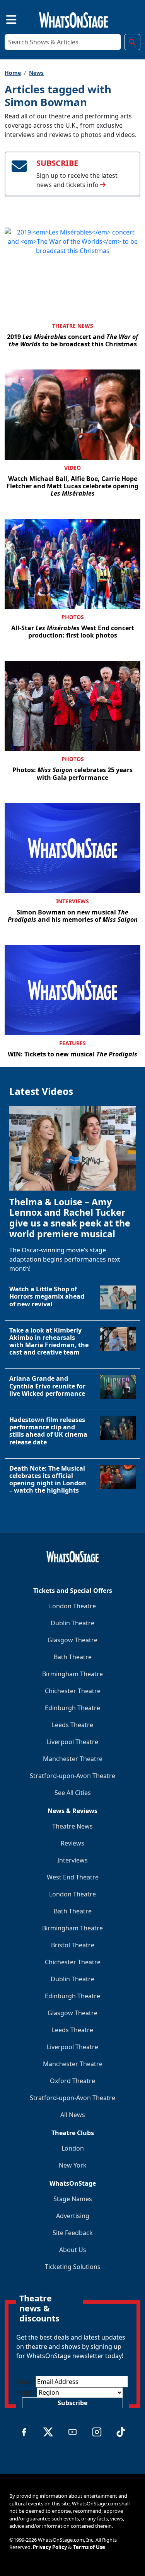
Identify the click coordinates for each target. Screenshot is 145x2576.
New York (73, 2165)
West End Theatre (73, 1877)
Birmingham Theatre (72, 1674)
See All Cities (73, 1793)
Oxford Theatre (72, 2081)
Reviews (72, 1843)
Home (13, 73)
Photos (73, 617)
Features (72, 1043)
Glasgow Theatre (72, 1640)
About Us (73, 2250)
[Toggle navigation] (5, 19)
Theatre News (73, 326)
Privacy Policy (50, 2547)
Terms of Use (89, 2547)
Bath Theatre (73, 1657)
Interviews (72, 901)
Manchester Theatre (73, 1759)
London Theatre (72, 1606)
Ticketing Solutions (73, 2267)
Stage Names (73, 2199)
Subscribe (72, 2403)
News (36, 73)
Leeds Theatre (72, 1725)
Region (26, 2392)
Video (72, 468)
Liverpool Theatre (72, 1742)
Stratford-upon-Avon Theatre (72, 1776)
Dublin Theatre (72, 1623)
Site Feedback (73, 2233)
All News (73, 2115)
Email (26, 2382)
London (73, 2148)
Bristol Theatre (73, 1945)
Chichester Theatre (73, 1691)
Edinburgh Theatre (72, 1708)
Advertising (73, 2216)
